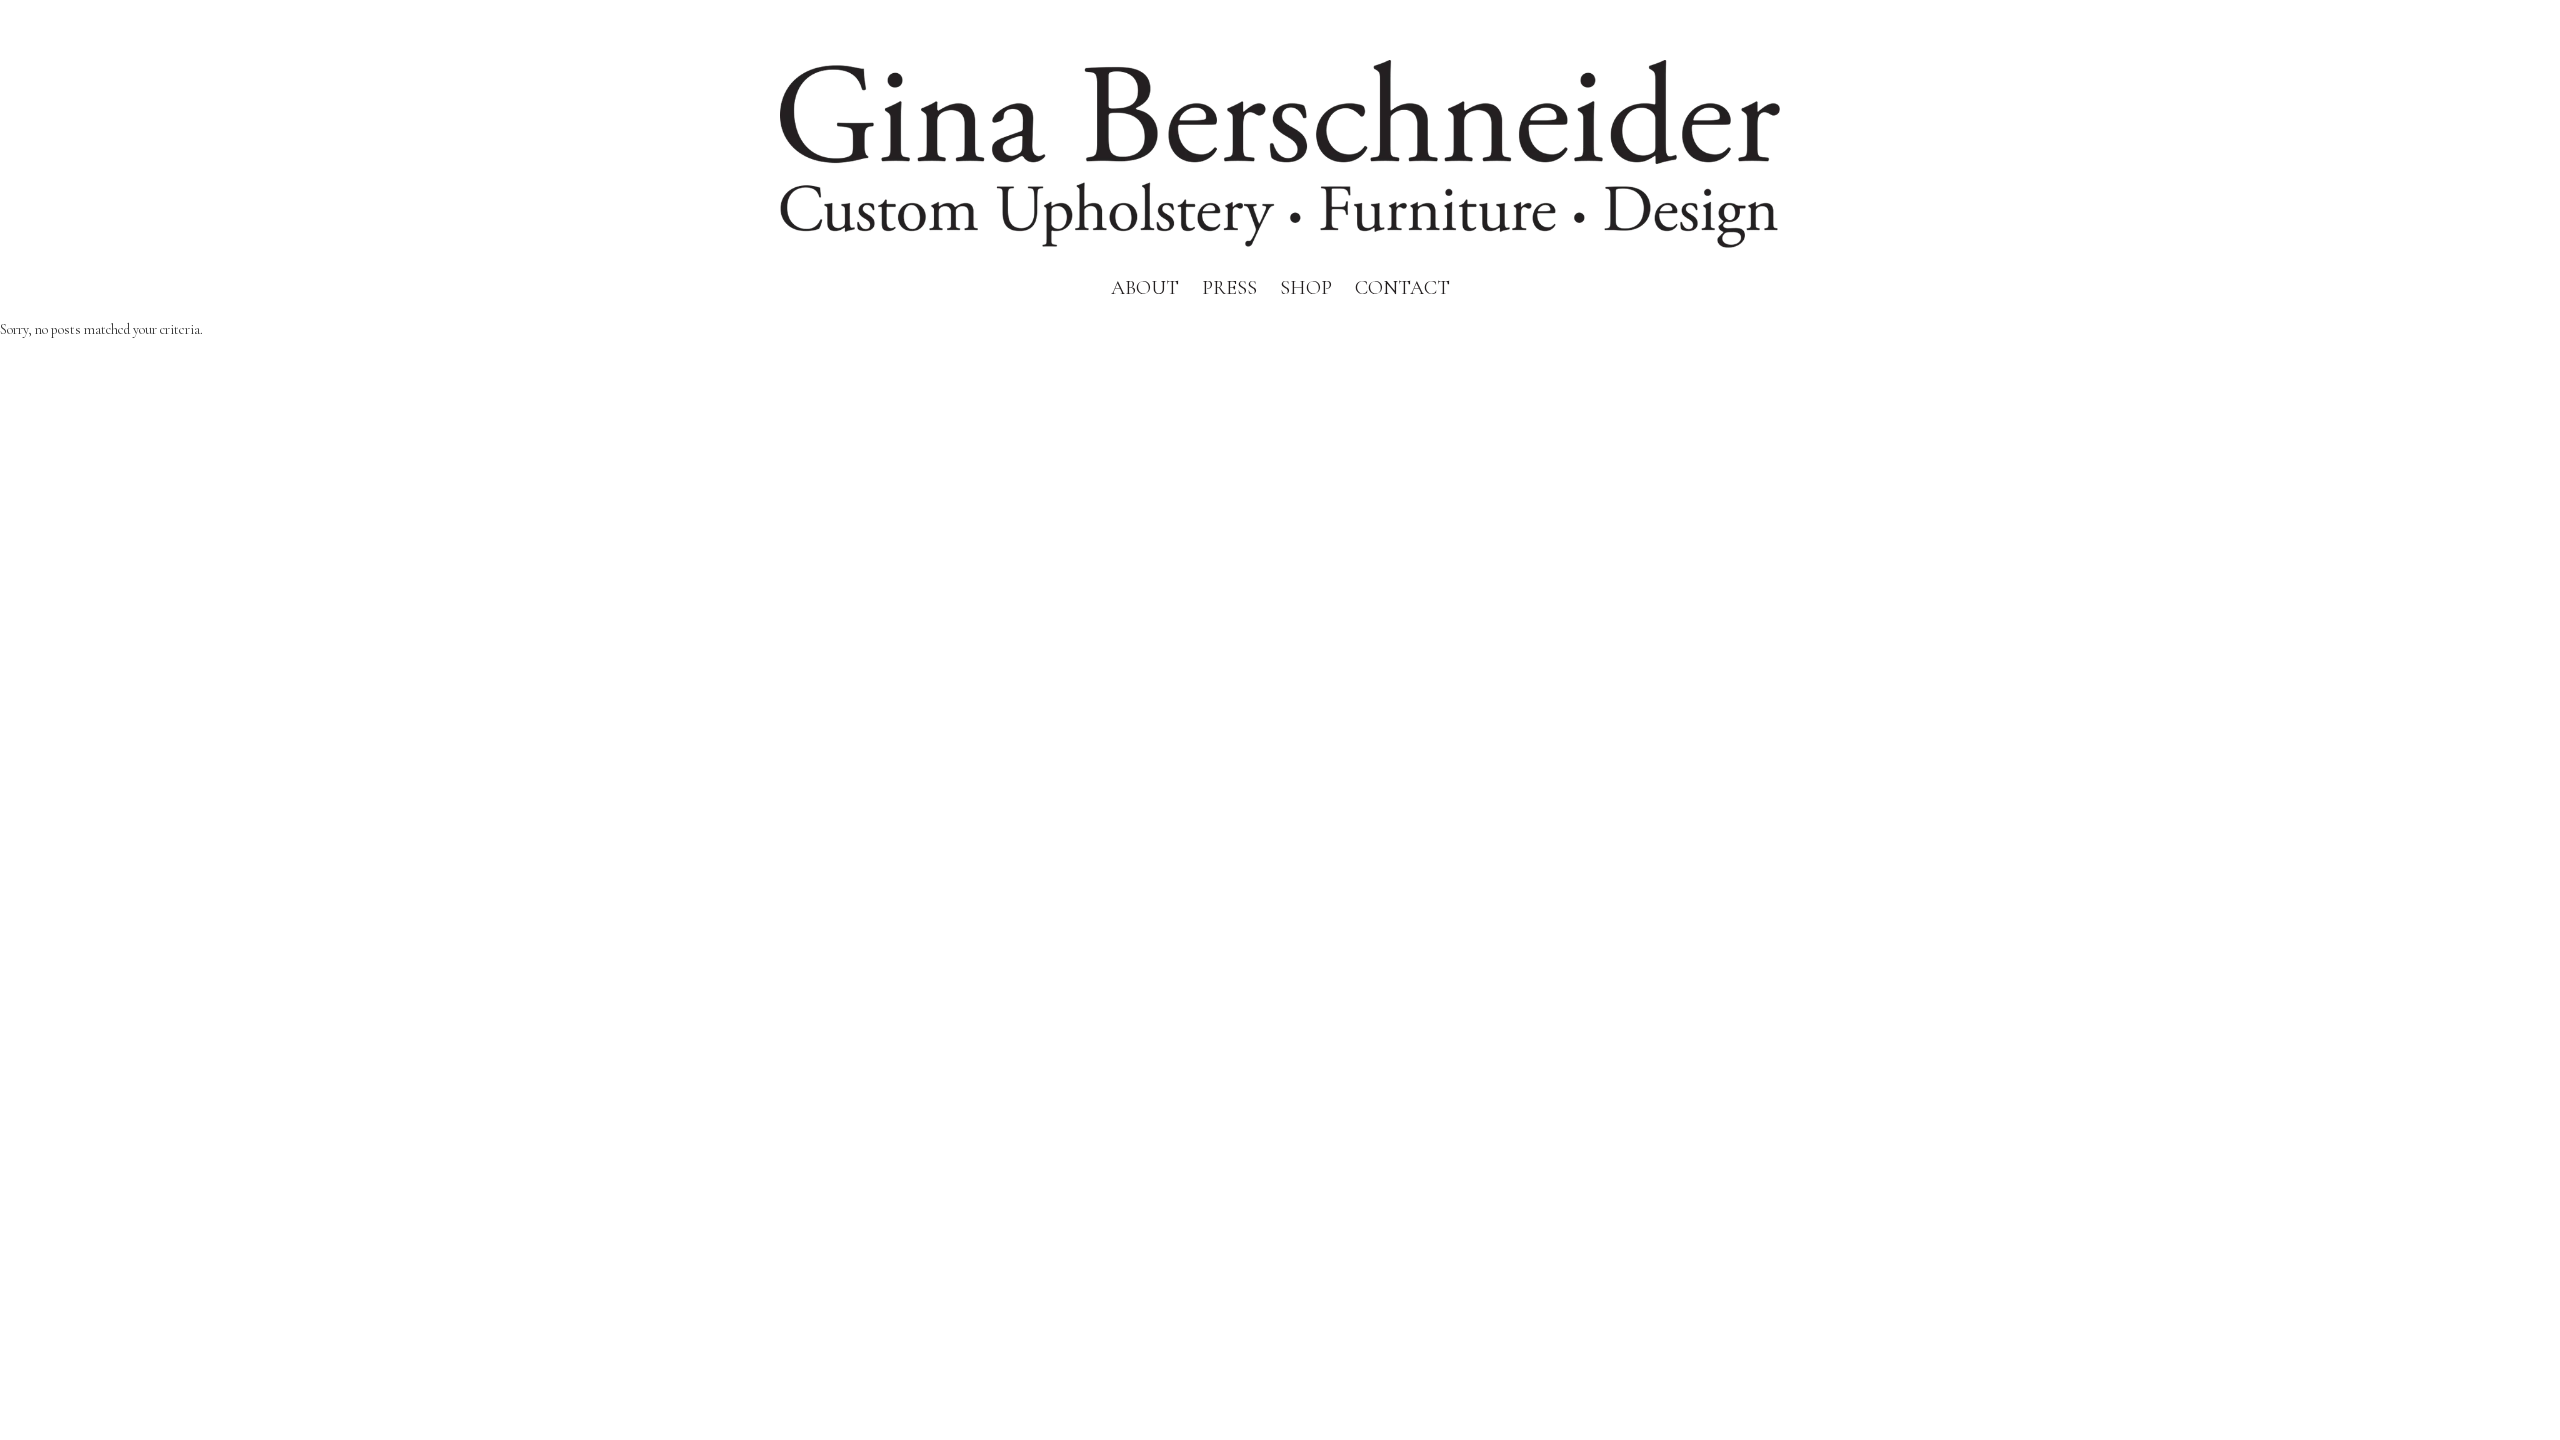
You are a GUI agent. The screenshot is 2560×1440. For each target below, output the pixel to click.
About (1145, 288)
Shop (1306, 288)
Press (1229, 288)
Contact (1402, 288)
